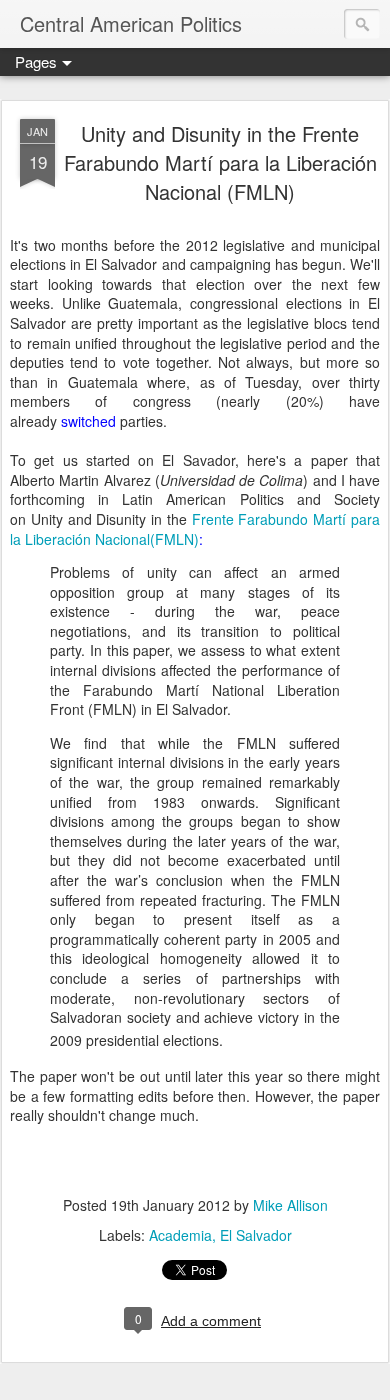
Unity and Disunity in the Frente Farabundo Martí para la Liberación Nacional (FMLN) (220, 162)
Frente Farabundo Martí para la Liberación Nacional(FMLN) (195, 529)
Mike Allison (290, 1205)
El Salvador (256, 1235)
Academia (180, 1235)
